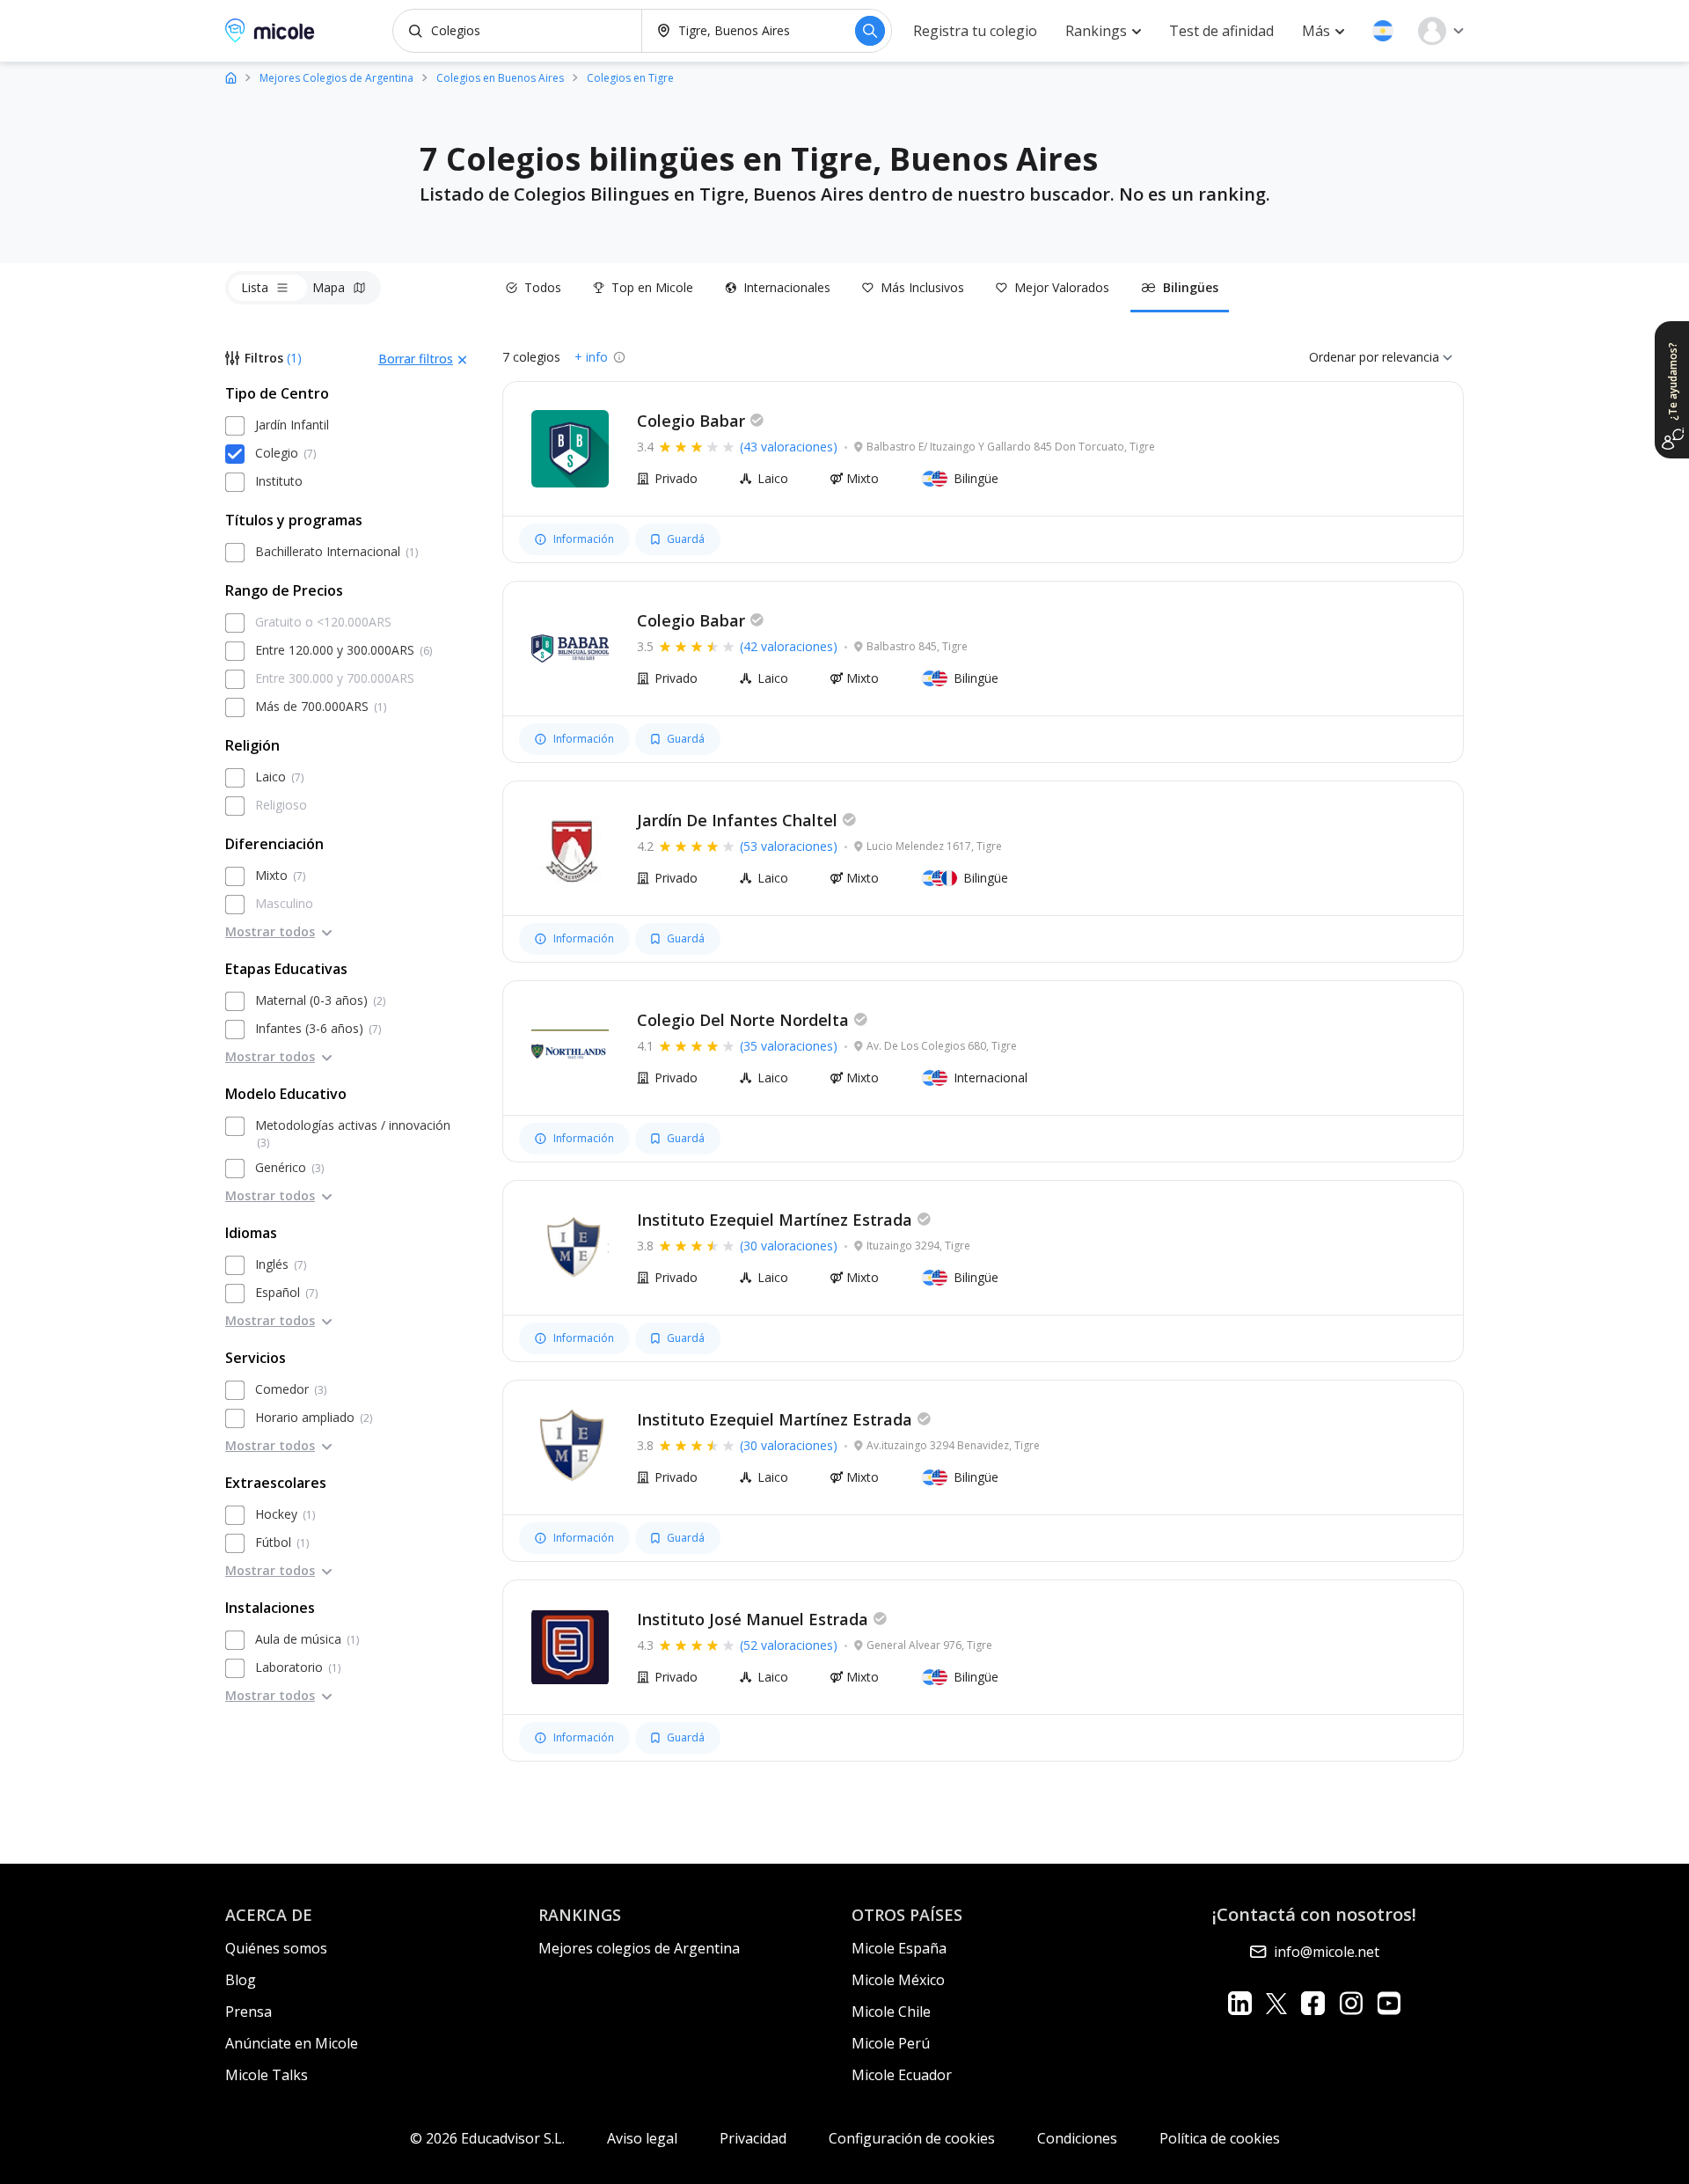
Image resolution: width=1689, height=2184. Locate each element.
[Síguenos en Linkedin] (1240, 2003)
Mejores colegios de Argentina (639, 1948)
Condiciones (1077, 2138)
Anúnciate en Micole (292, 2043)
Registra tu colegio (975, 31)
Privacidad (753, 2138)
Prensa (249, 2012)
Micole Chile (891, 2012)
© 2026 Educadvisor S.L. (487, 2138)
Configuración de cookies (912, 2138)
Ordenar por (1344, 357)
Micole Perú (891, 2043)
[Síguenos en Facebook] (1313, 2003)
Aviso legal (642, 2138)
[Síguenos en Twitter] (1276, 2003)
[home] (231, 77)
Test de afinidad (1221, 31)
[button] (1383, 31)
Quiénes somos (276, 1948)
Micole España (899, 1948)
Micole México (898, 1980)
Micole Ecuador (902, 2075)
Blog (241, 1980)
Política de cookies (1220, 2138)
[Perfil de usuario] (1441, 31)
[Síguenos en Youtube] (1389, 2003)
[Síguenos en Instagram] (1351, 2003)
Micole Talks (267, 2075)
